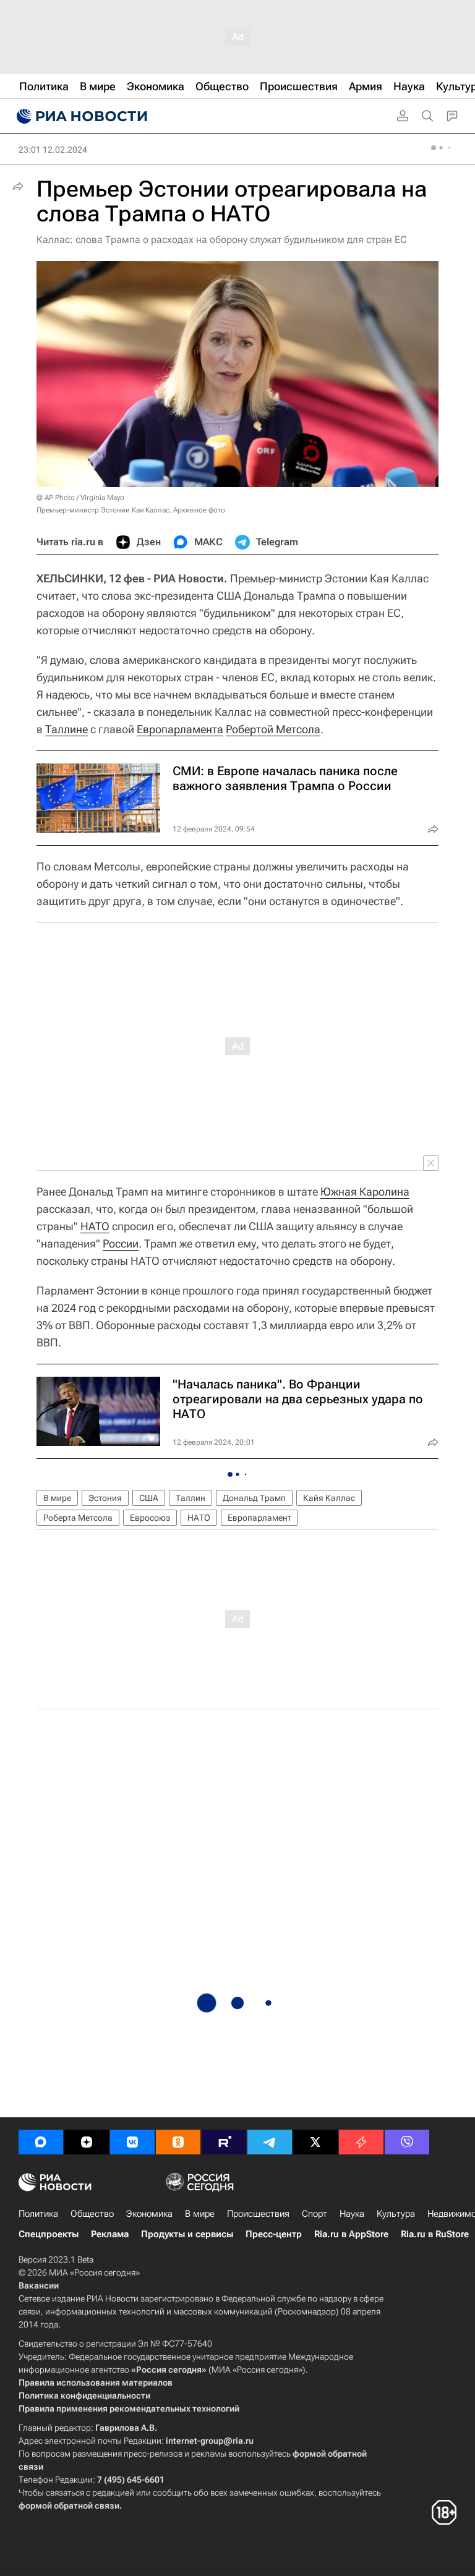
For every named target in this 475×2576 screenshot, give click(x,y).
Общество (92, 2214)
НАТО (95, 1226)
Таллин (190, 1498)
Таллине (66, 729)
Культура (396, 2214)
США (149, 1498)
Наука (352, 2214)
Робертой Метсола (273, 729)
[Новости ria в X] (315, 2142)
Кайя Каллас (329, 1498)
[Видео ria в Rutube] (224, 2142)
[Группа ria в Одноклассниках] (178, 2142)
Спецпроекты (49, 2234)
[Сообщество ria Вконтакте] (132, 2142)
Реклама (110, 2234)
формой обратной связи (69, 2506)
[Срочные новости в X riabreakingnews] (361, 2142)
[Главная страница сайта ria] (80, 116)
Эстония (105, 1498)
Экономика (149, 2214)
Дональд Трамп (254, 1498)
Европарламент (259, 1518)
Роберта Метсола (78, 1518)
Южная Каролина (365, 1192)
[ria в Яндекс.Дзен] (87, 2142)
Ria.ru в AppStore (351, 2234)
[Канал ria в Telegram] (270, 2142)
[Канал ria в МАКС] (41, 2142)
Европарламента (180, 729)
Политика (38, 2214)
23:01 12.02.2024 (53, 150)
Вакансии (39, 2285)
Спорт (315, 2214)
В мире (57, 1498)
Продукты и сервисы (187, 2234)
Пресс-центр (274, 2234)
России (121, 1243)
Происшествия (258, 2214)
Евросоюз (150, 1518)
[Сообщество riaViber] (407, 2142)
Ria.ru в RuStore (435, 2234)
